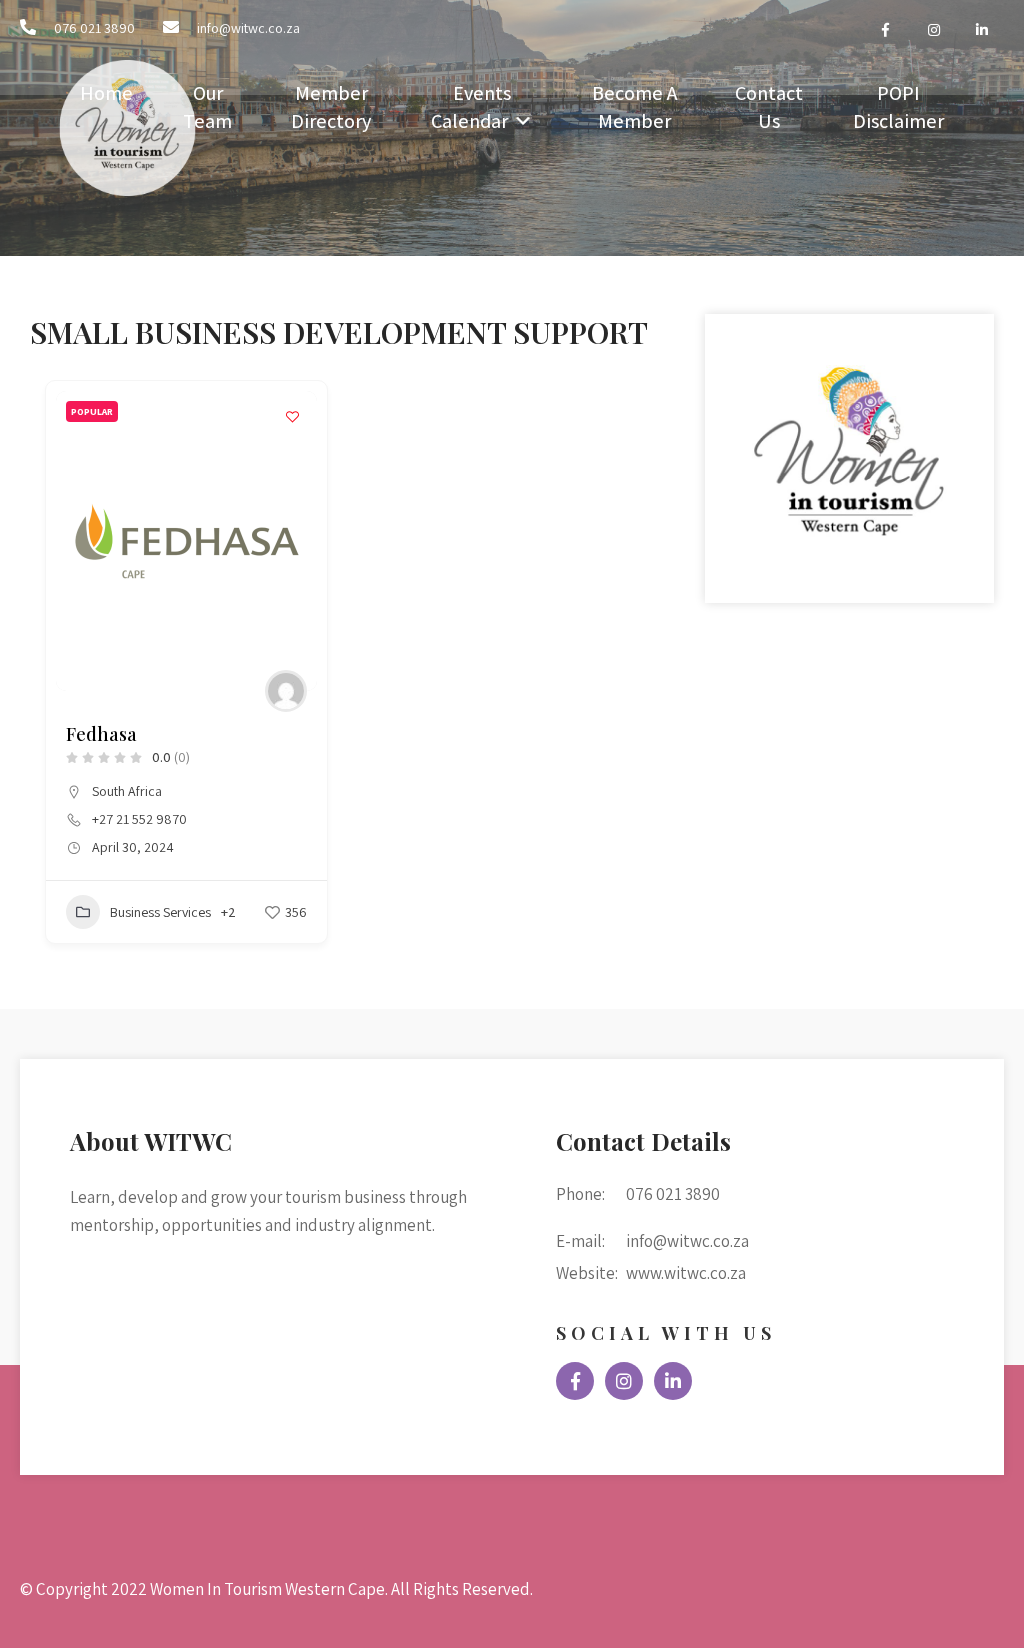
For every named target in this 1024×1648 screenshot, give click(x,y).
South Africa (127, 791)
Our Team (207, 107)
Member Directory (331, 107)
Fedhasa (101, 734)
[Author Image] (286, 691)
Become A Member (634, 107)
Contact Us (769, 107)
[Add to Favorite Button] (292, 416)
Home (106, 93)
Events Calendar (471, 107)
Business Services (160, 912)
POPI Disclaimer (898, 107)
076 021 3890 (94, 28)
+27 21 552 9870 (139, 819)
